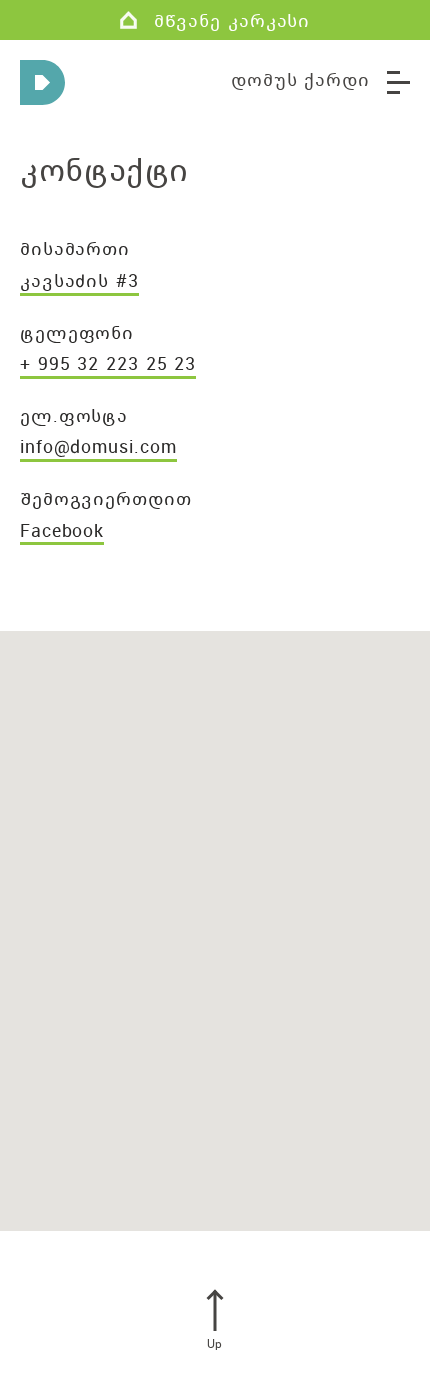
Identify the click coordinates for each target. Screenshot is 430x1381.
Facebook (62, 530)
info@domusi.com (98, 446)
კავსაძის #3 (79, 280)
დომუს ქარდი (300, 79)
